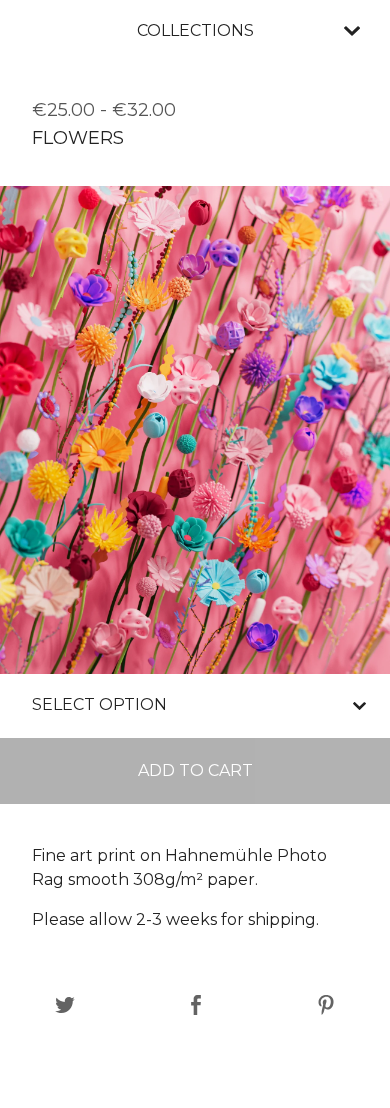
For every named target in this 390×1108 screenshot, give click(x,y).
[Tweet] (65, 1006)
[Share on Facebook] (196, 1006)
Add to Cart (195, 770)
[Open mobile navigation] (352, 31)
